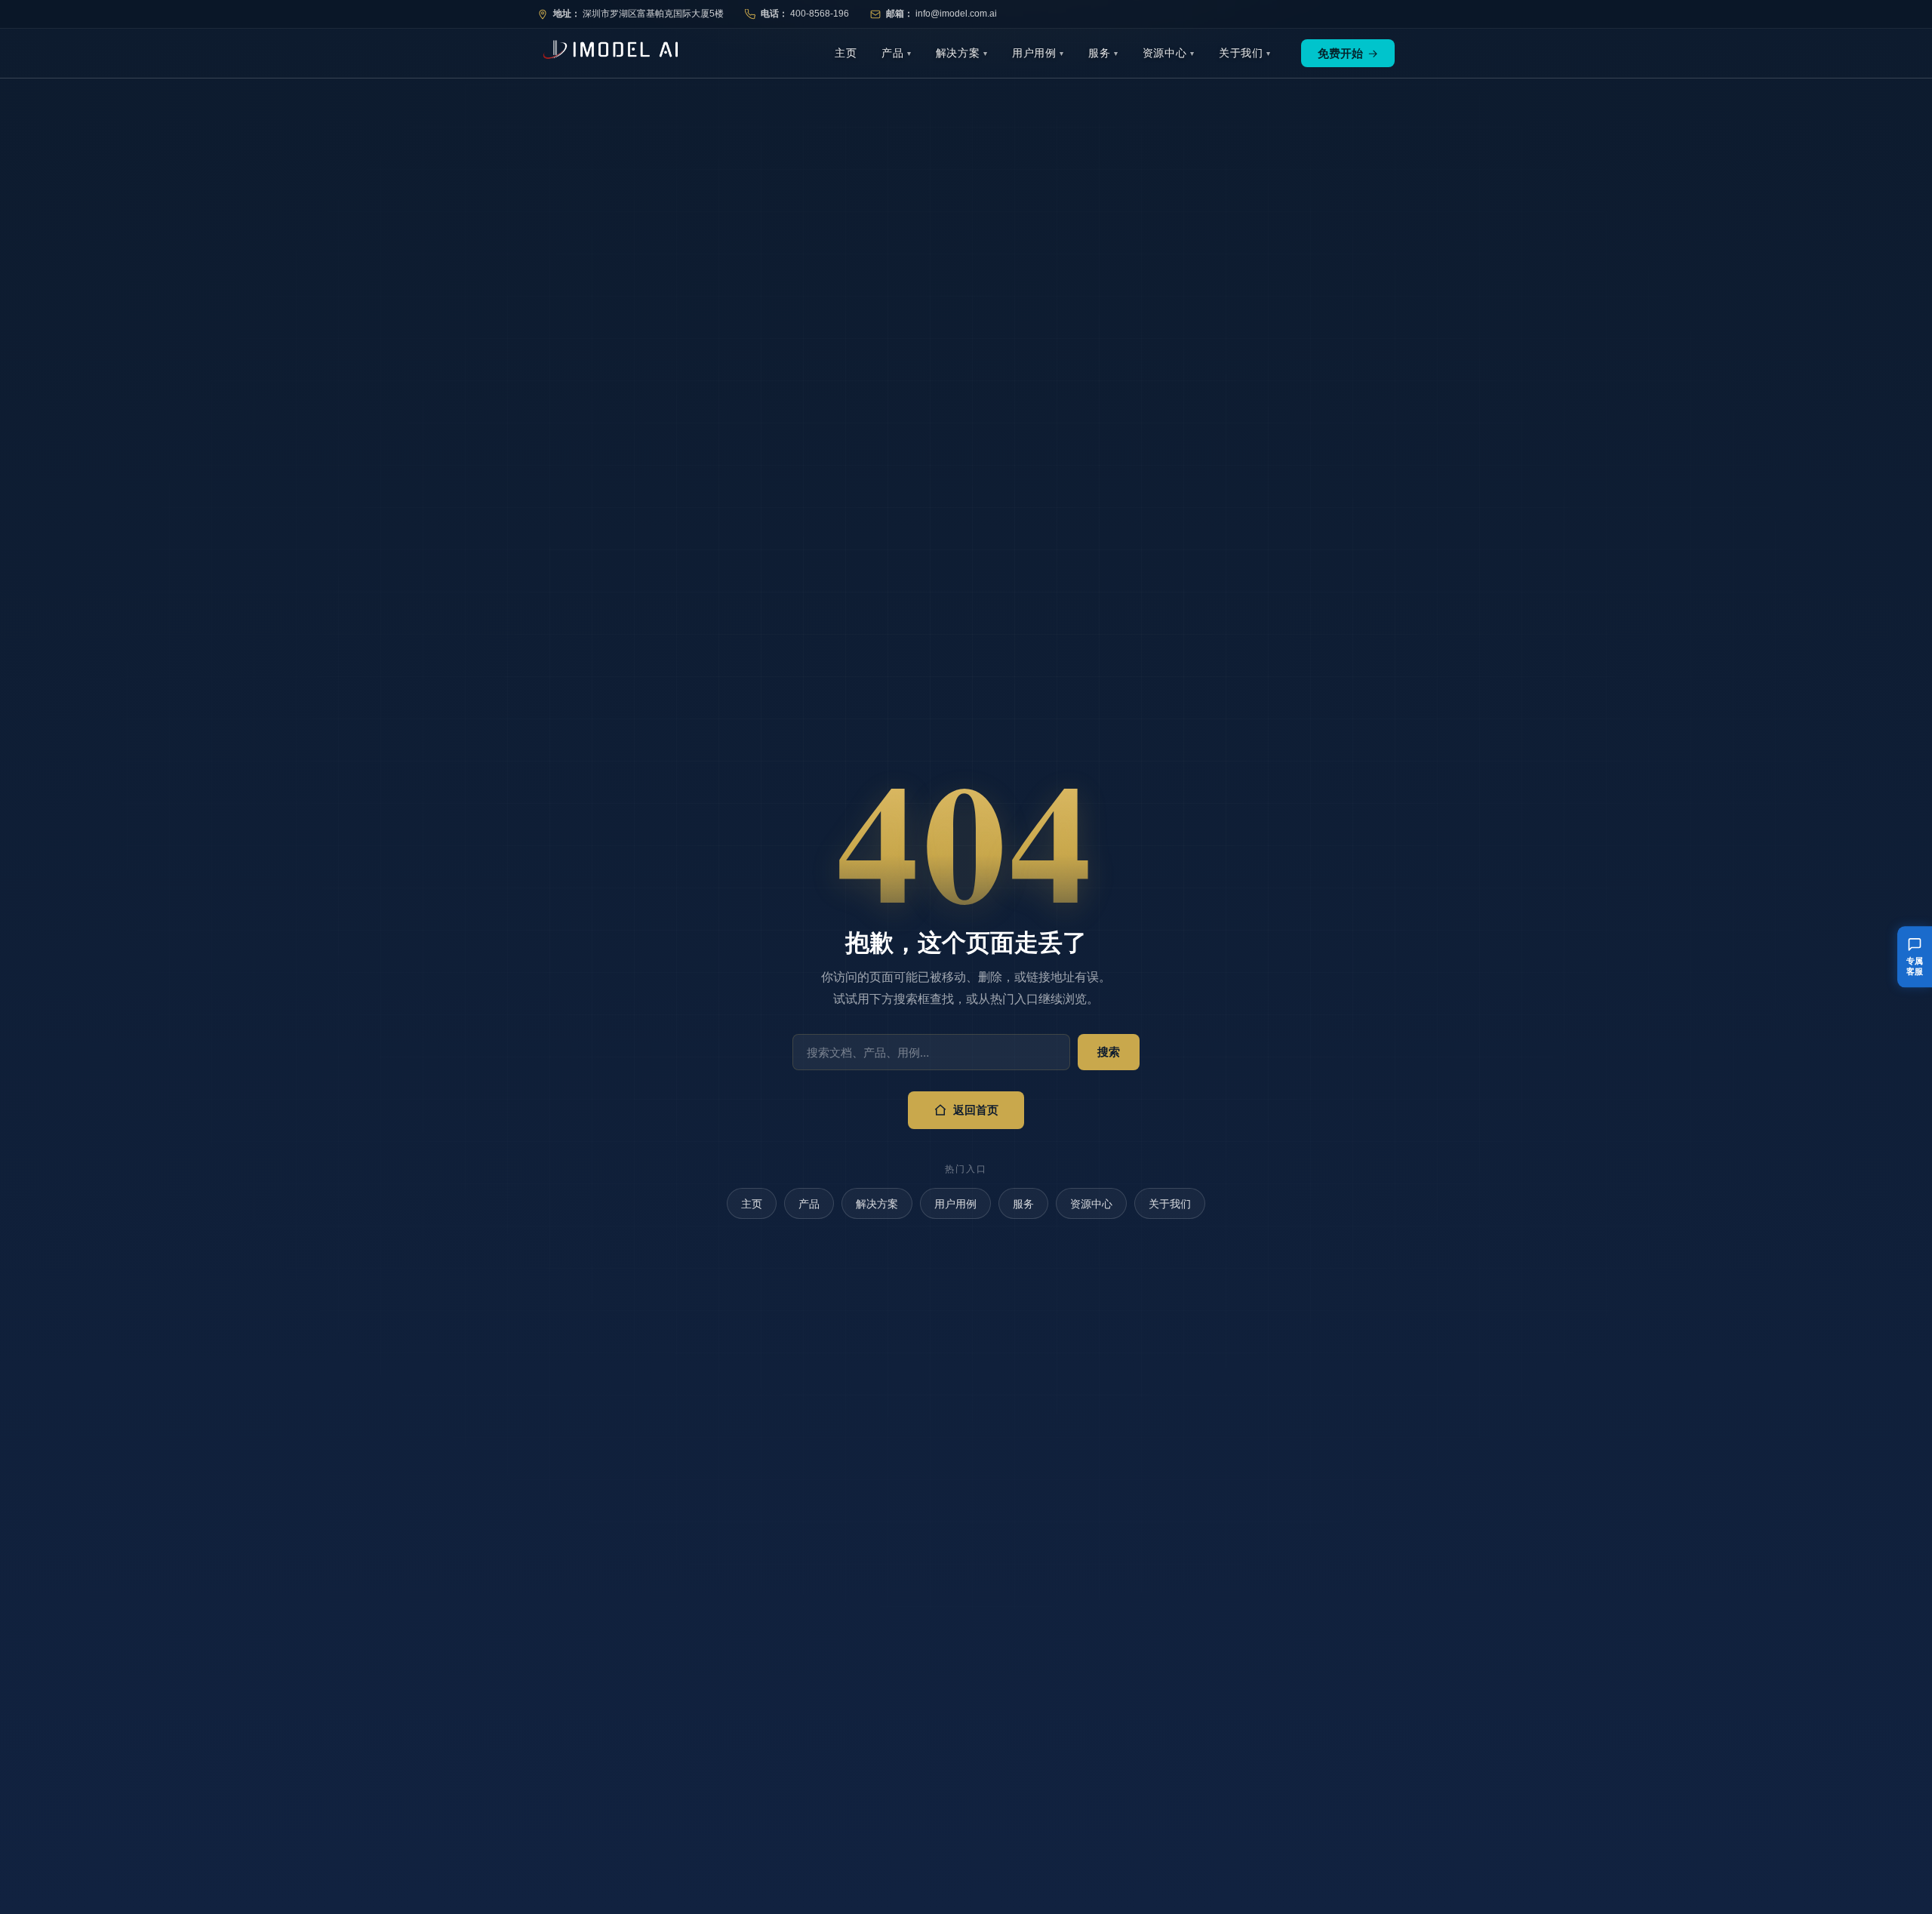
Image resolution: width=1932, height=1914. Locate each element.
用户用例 (1034, 53)
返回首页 (976, 1110)
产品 (893, 53)
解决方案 (958, 53)
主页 (846, 53)
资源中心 (1165, 53)
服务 (1100, 53)
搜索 (1109, 1052)
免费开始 (1348, 53)
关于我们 (1241, 53)
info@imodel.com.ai (956, 14)
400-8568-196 (820, 14)
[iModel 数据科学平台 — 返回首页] (608, 53)
